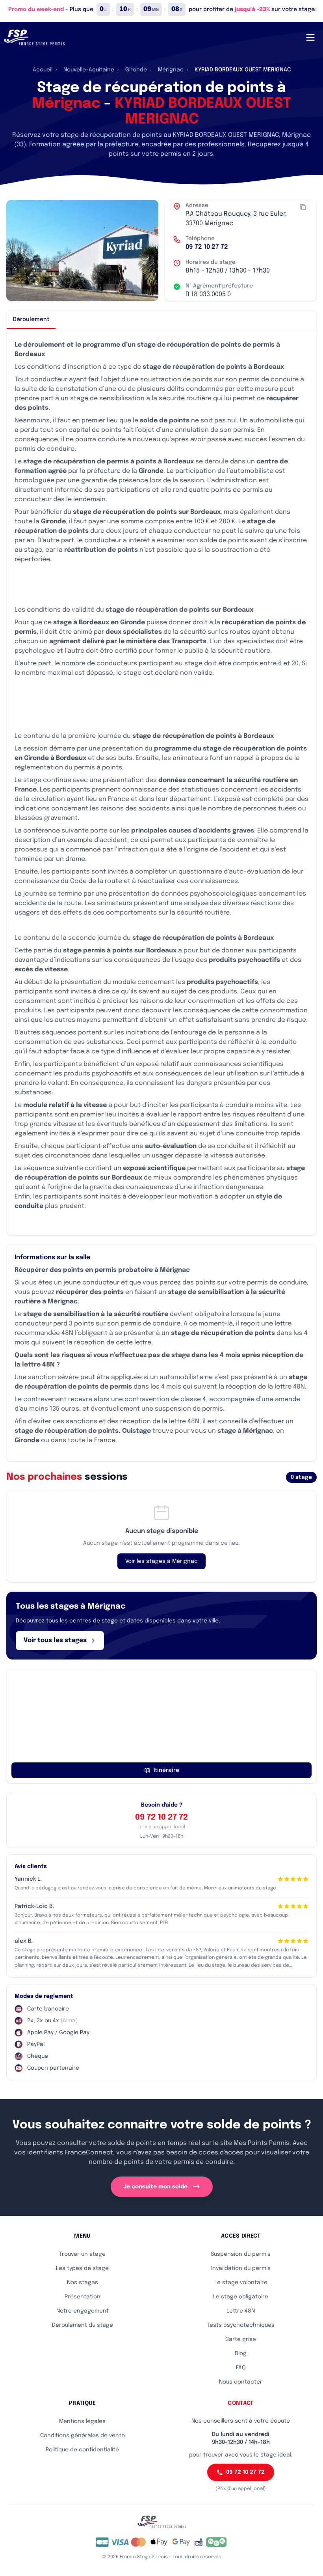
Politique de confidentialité (82, 2450)
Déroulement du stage (83, 2325)
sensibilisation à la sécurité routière (155, 399)
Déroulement (31, 319)
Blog (241, 2354)
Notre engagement (83, 2311)
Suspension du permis (241, 2254)
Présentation (83, 2297)
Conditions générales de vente (83, 2436)
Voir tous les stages (55, 1640)
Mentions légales (82, 2421)
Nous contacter (241, 2382)
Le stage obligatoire (241, 2297)
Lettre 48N (241, 2311)
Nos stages (83, 2283)
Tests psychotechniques (241, 2325)
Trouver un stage (82, 2254)
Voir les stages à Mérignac (161, 1561)
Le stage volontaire (241, 2283)
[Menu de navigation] (310, 37)
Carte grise (241, 2339)
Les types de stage (82, 2268)
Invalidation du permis (241, 2268)
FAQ (241, 2368)
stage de (85, 399)
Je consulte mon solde (155, 2187)
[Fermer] (315, 9)
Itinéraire (166, 1770)
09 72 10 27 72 (207, 247)
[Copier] (303, 207)
